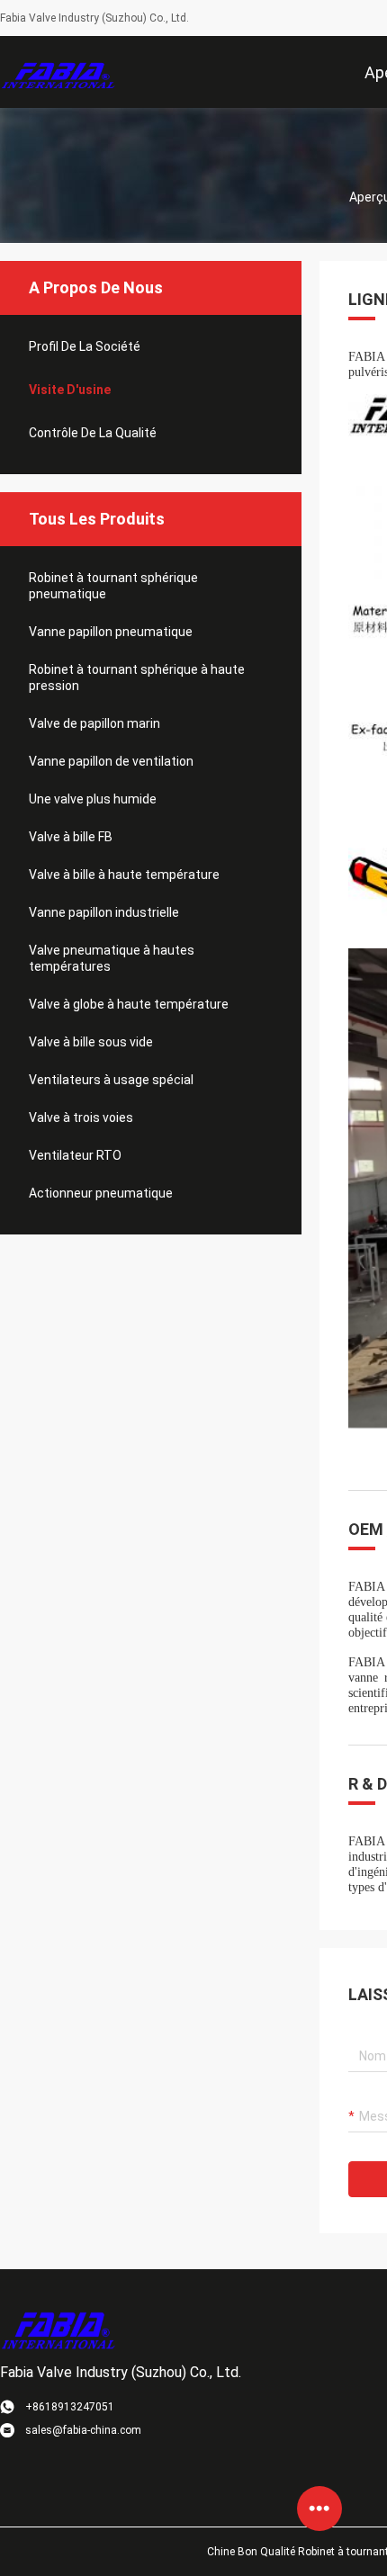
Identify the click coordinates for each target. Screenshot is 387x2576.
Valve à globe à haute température (129, 1004)
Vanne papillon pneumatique (111, 632)
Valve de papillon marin (94, 723)
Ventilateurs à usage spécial (111, 1080)
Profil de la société (85, 346)
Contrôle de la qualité (93, 433)
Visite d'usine (70, 390)
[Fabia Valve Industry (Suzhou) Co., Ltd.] (58, 72)
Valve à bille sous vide (91, 1042)
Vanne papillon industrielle (104, 912)
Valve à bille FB (71, 837)
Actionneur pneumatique (101, 1193)
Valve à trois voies (81, 1117)
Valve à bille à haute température (124, 875)
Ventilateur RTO (75, 1155)
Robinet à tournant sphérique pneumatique (113, 586)
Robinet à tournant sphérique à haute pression (137, 678)
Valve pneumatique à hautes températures (112, 958)
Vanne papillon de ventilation (111, 761)
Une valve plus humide (93, 799)
